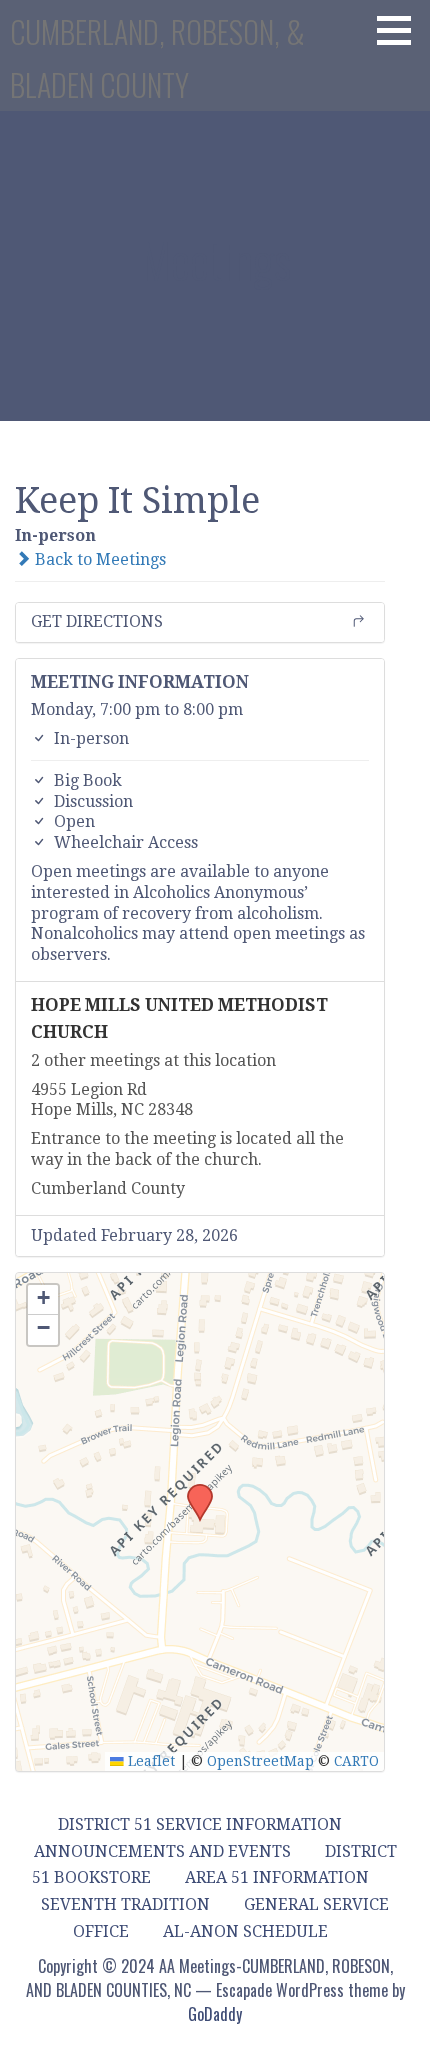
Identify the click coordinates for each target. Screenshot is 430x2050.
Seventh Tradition (125, 1904)
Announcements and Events (162, 1851)
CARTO (356, 1761)
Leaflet (149, 1761)
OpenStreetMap (260, 1761)
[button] (401, 30)
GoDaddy (215, 2014)
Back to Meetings (98, 559)
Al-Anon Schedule (245, 1931)
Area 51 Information (277, 1877)
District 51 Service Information (200, 1824)
